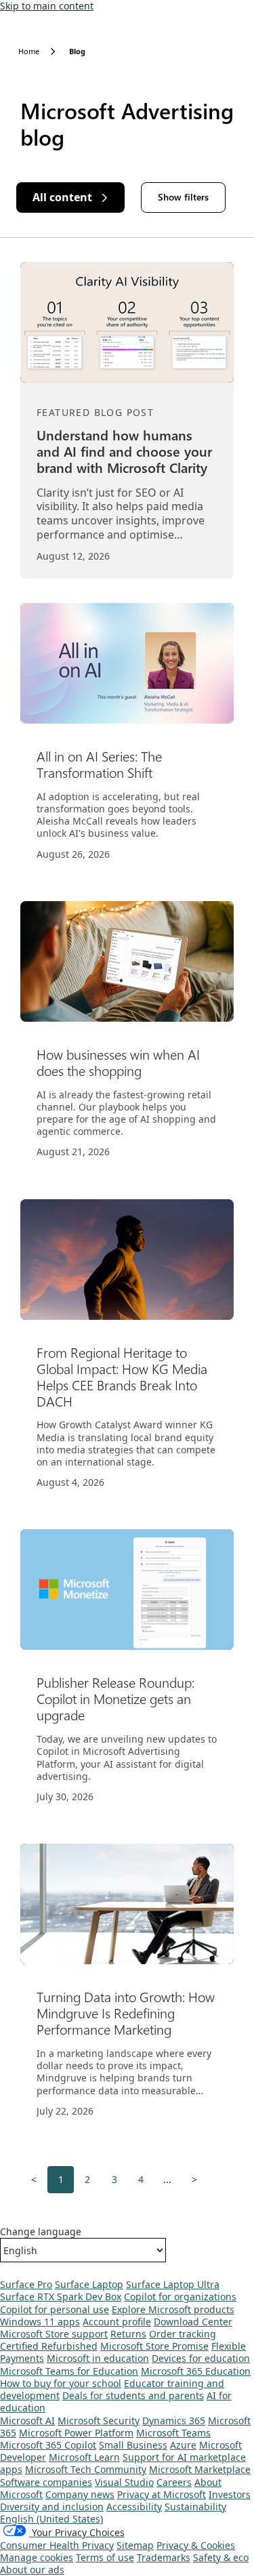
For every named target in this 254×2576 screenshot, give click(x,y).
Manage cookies (37, 2557)
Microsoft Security (99, 2421)
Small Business (133, 2445)
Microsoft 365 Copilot (48, 2445)
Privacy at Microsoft (162, 2494)
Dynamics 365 (174, 2421)
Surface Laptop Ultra (173, 2284)
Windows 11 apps (40, 2322)
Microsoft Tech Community (86, 2469)
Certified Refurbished (49, 2346)
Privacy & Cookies (196, 2545)
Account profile (117, 2322)
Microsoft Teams (173, 2433)
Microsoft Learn (84, 2457)
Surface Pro (26, 2284)
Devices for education (201, 2358)
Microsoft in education (98, 2358)
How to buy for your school (61, 2383)
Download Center (193, 2322)
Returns (128, 2334)
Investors (230, 2494)
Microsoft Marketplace (200, 2469)
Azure (183, 2445)
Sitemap (135, 2545)
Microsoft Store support (54, 2334)
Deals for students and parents (133, 2395)
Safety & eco (221, 2557)
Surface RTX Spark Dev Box (61, 2297)
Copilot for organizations (180, 2297)
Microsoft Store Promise (154, 2346)
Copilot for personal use (55, 2309)
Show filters (183, 197)
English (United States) (51, 2519)
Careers (174, 2482)
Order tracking (183, 2334)
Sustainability (195, 2507)
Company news (80, 2494)
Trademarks (164, 2557)
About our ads (32, 2570)
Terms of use (105, 2557)
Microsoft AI (27, 2421)
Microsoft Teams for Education (69, 2371)
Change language (41, 2232)
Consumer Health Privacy (57, 2545)
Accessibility (134, 2507)
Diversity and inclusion (52, 2507)
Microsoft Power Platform (76, 2433)
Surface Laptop (89, 2284)
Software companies (46, 2482)
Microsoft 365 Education (196, 2371)
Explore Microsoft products (173, 2309)
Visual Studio (124, 2482)
